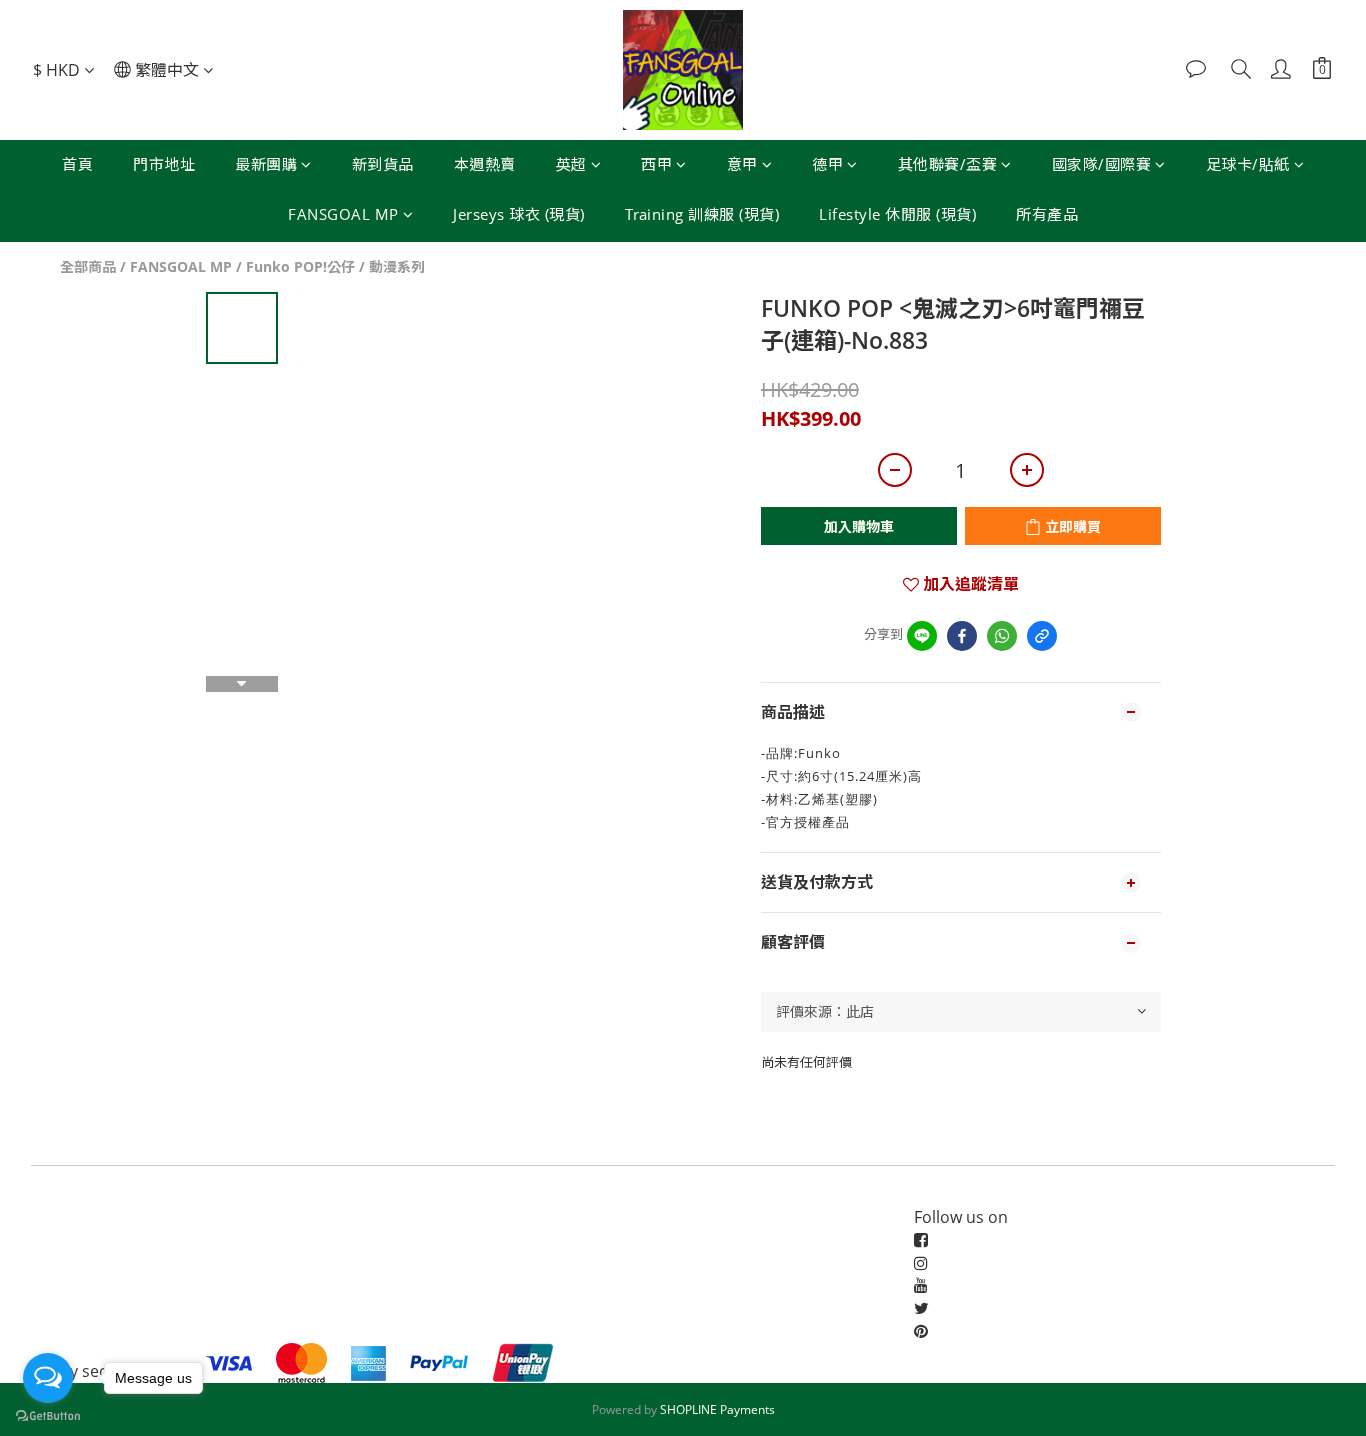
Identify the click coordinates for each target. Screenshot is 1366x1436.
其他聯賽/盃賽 (948, 164)
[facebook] (962, 636)
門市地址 (164, 164)
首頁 (77, 164)
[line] (922, 636)
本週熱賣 (485, 164)
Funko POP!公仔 (300, 266)
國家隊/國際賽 (1102, 164)
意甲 (742, 164)
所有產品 (1047, 214)
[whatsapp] (1002, 636)
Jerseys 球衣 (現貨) (519, 214)
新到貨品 (383, 164)
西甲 (656, 164)
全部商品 (88, 266)
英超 (571, 164)
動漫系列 (397, 266)
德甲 (827, 164)
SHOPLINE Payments (717, 1409)
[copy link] (1042, 636)
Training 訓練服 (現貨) (702, 214)
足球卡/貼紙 (1248, 164)
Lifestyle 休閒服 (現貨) (897, 214)
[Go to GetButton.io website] (48, 1416)
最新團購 (266, 164)
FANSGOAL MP (343, 214)
